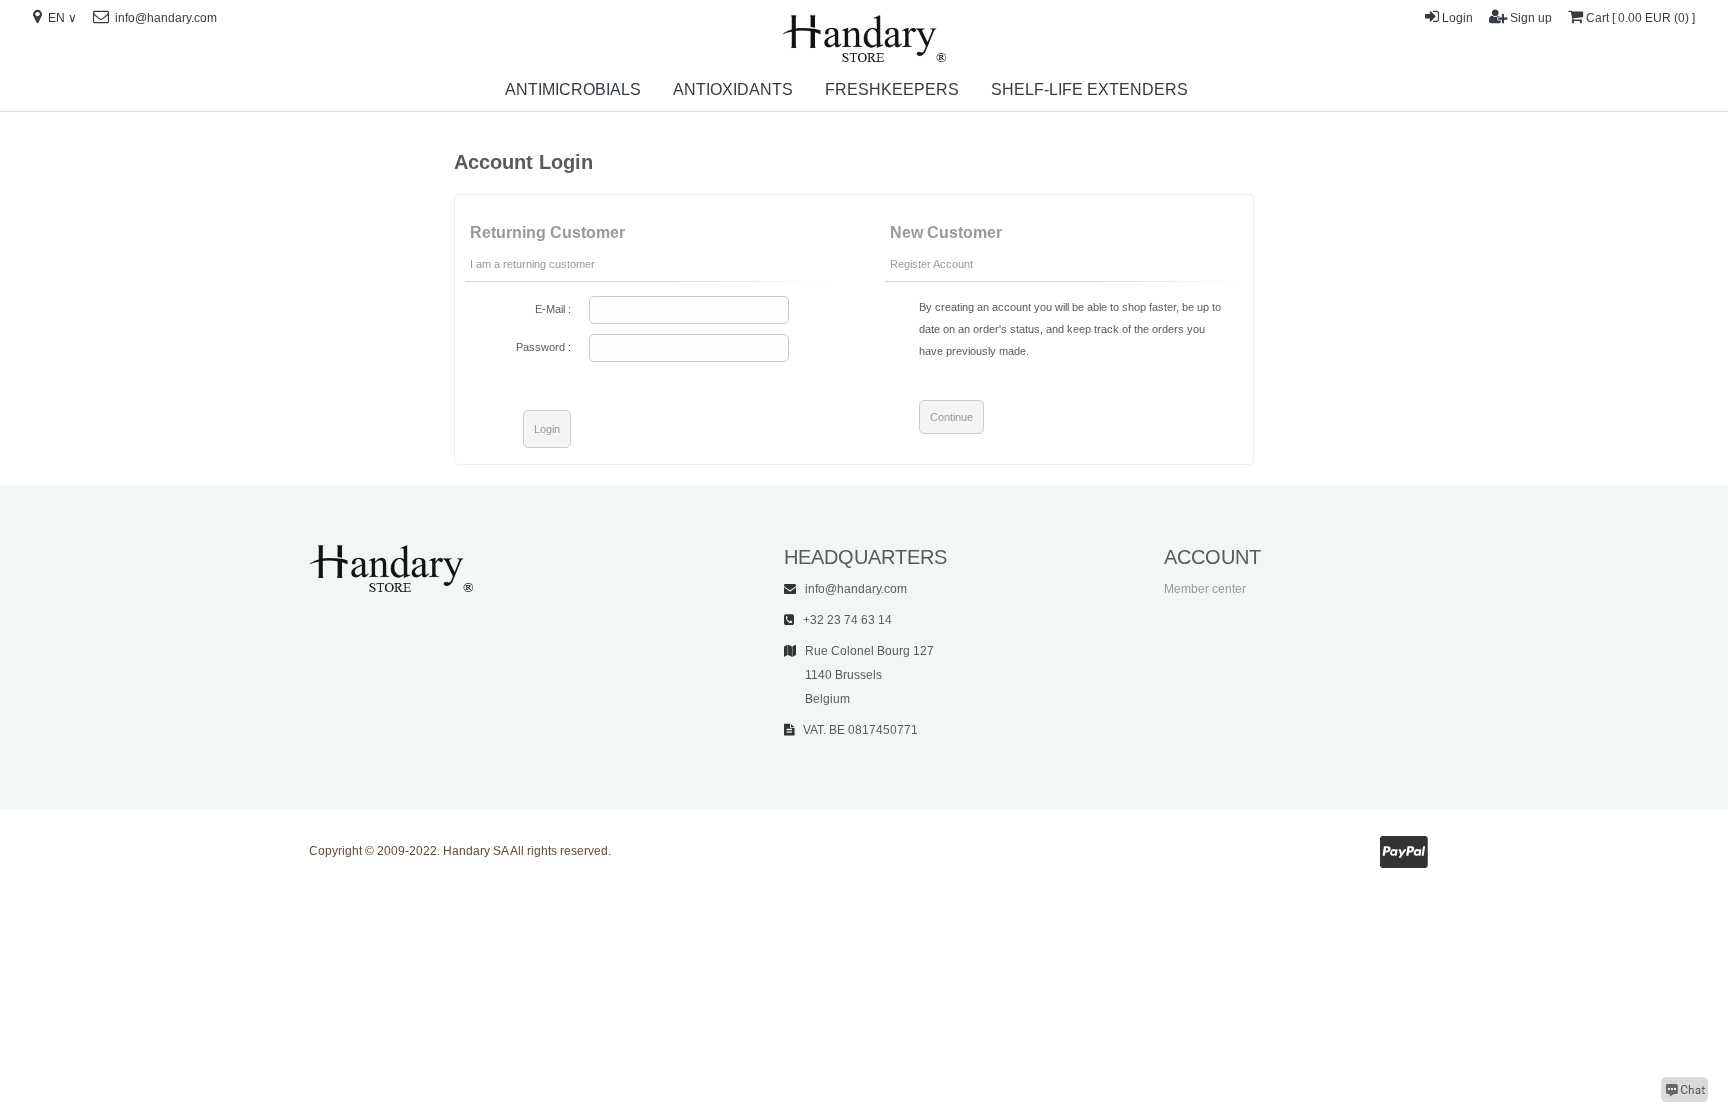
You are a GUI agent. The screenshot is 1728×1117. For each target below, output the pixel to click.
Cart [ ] (1640, 18)
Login (1457, 18)
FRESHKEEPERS (892, 89)
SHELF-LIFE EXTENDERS (1089, 89)
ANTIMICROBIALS (573, 89)
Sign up (1531, 18)
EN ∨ (61, 18)
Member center (1205, 589)
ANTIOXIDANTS (733, 89)
